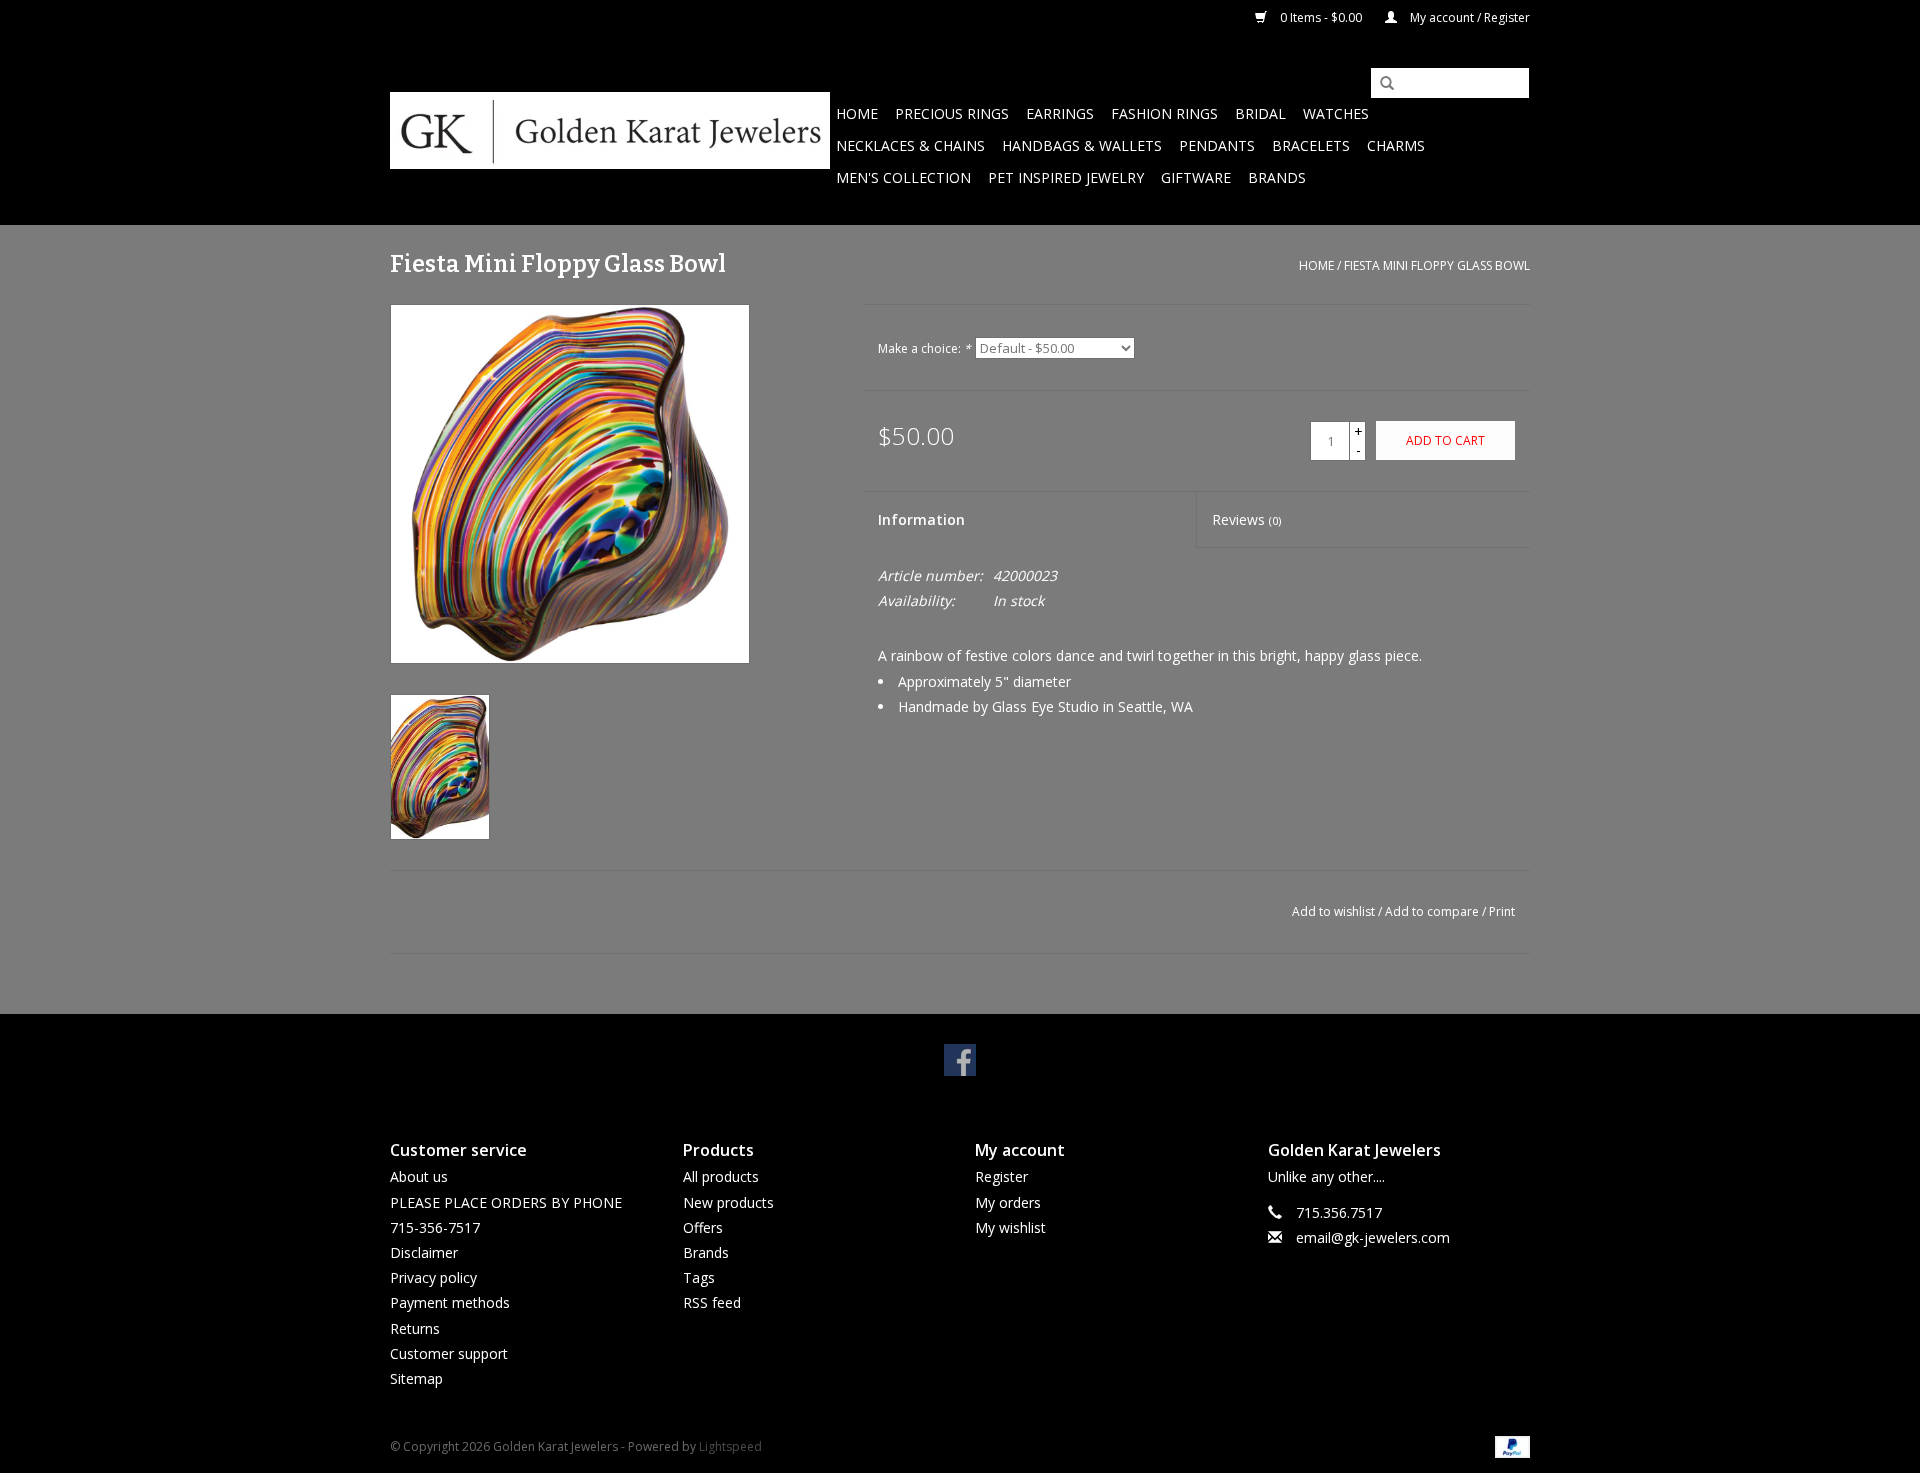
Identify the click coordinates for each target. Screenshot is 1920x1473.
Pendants (1217, 145)
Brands (1277, 177)
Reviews (1246, 519)
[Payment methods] (1509, 1445)
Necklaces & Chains (910, 145)
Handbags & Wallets (1082, 145)
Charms (1396, 145)
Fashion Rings (1164, 113)
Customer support (449, 1353)
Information (921, 519)
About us (419, 1176)
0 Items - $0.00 (1321, 17)
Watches (1336, 113)
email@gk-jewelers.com (1373, 1237)
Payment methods (450, 1302)
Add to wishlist (1333, 911)
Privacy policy (433, 1277)
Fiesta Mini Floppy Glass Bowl (1437, 265)
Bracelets (1311, 145)
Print (1502, 911)
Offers (703, 1227)
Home (857, 113)
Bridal (1260, 113)
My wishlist (1010, 1227)
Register (1001, 1176)
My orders (1008, 1202)
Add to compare (1433, 911)
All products (721, 1176)
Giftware (1196, 177)
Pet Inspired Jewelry (1066, 177)
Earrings (1060, 113)
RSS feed (712, 1302)
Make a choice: (924, 348)
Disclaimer (424, 1252)
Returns (415, 1328)
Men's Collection (903, 177)
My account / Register (1468, 17)
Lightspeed (730, 1446)
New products (728, 1202)
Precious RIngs (952, 113)
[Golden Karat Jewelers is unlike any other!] (610, 130)
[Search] (1380, 84)
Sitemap (416, 1378)
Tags (699, 1277)
